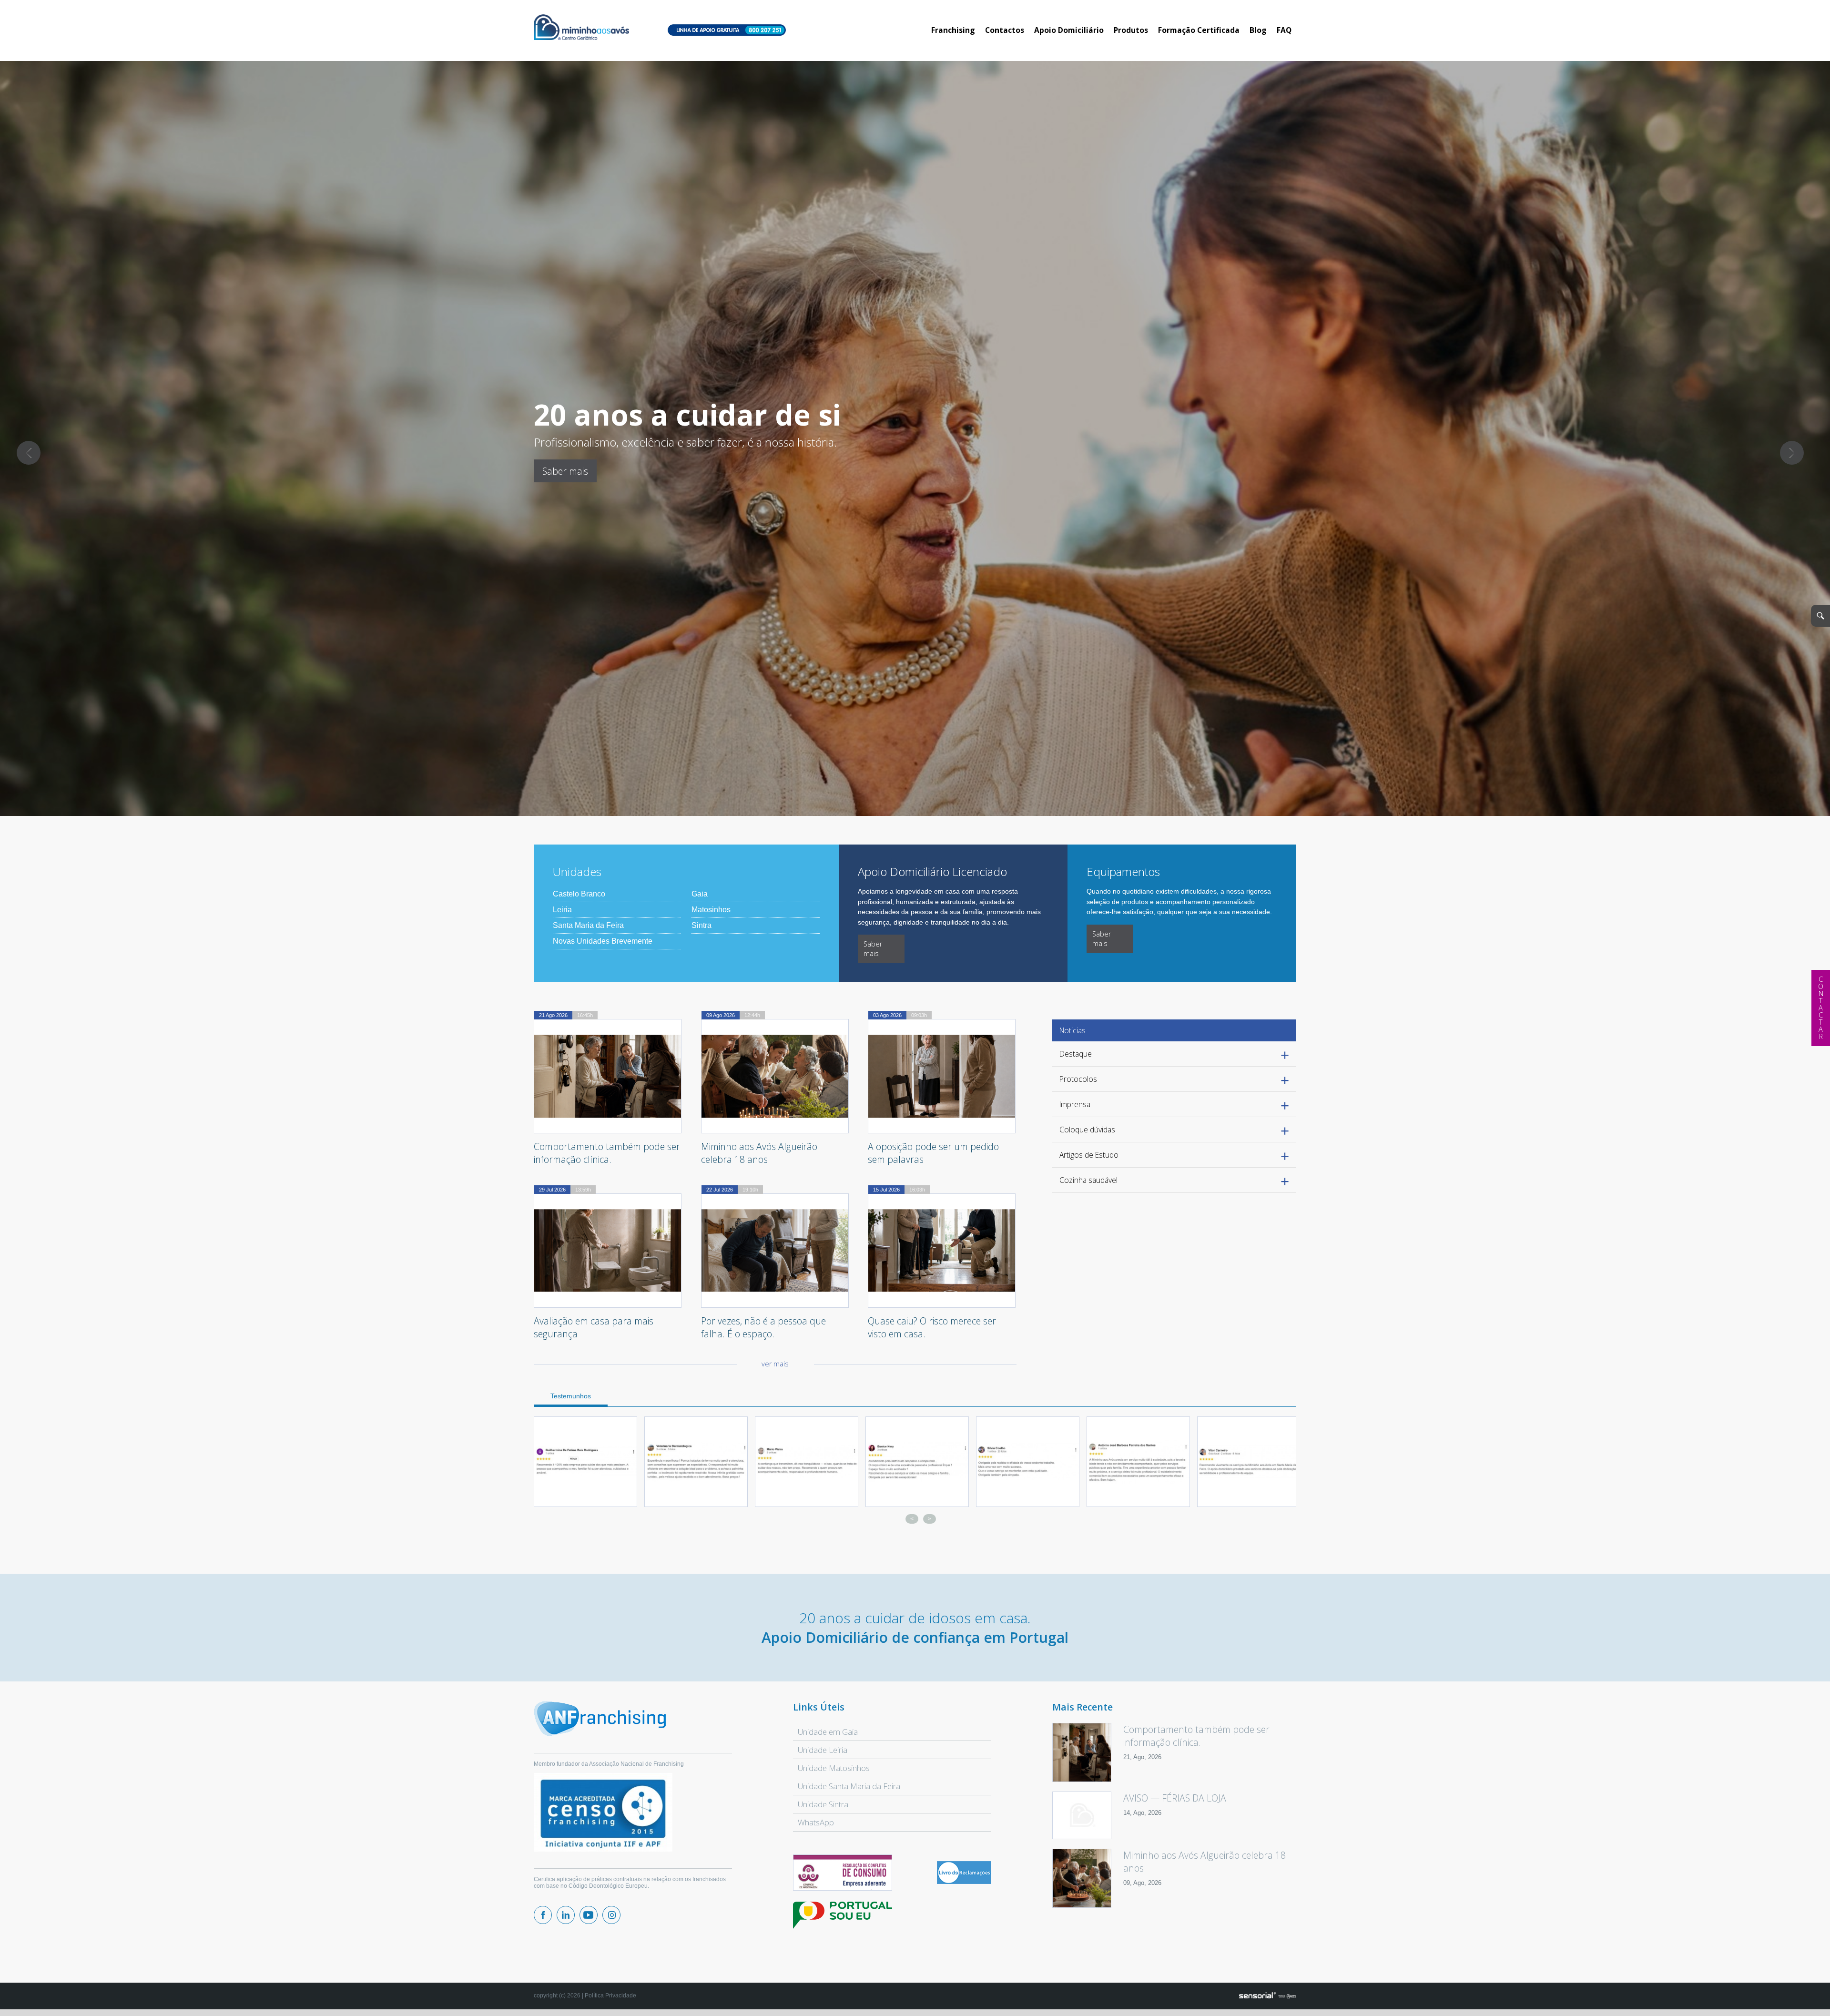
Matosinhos (711, 910)
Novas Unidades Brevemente (603, 941)
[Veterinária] (1028, 1462)
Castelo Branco (579, 894)
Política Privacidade (610, 1996)
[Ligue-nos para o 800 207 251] (727, 31)
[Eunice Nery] (1249, 1462)
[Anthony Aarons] (807, 1462)
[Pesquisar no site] (1820, 616)
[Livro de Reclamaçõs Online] (964, 1882)
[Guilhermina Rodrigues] (917, 1462)
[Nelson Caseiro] (696, 1462)
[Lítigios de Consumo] (843, 1873)
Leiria (562, 910)
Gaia (700, 894)
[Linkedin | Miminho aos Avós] (566, 1915)
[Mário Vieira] (1138, 1462)
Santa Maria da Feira (588, 925)
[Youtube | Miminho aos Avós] (589, 1915)
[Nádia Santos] (585, 1462)
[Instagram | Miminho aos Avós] (611, 1915)
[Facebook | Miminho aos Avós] (543, 1915)
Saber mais (565, 471)
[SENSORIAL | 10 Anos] (1268, 1996)
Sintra (701, 925)
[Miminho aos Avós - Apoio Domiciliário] (581, 28)
